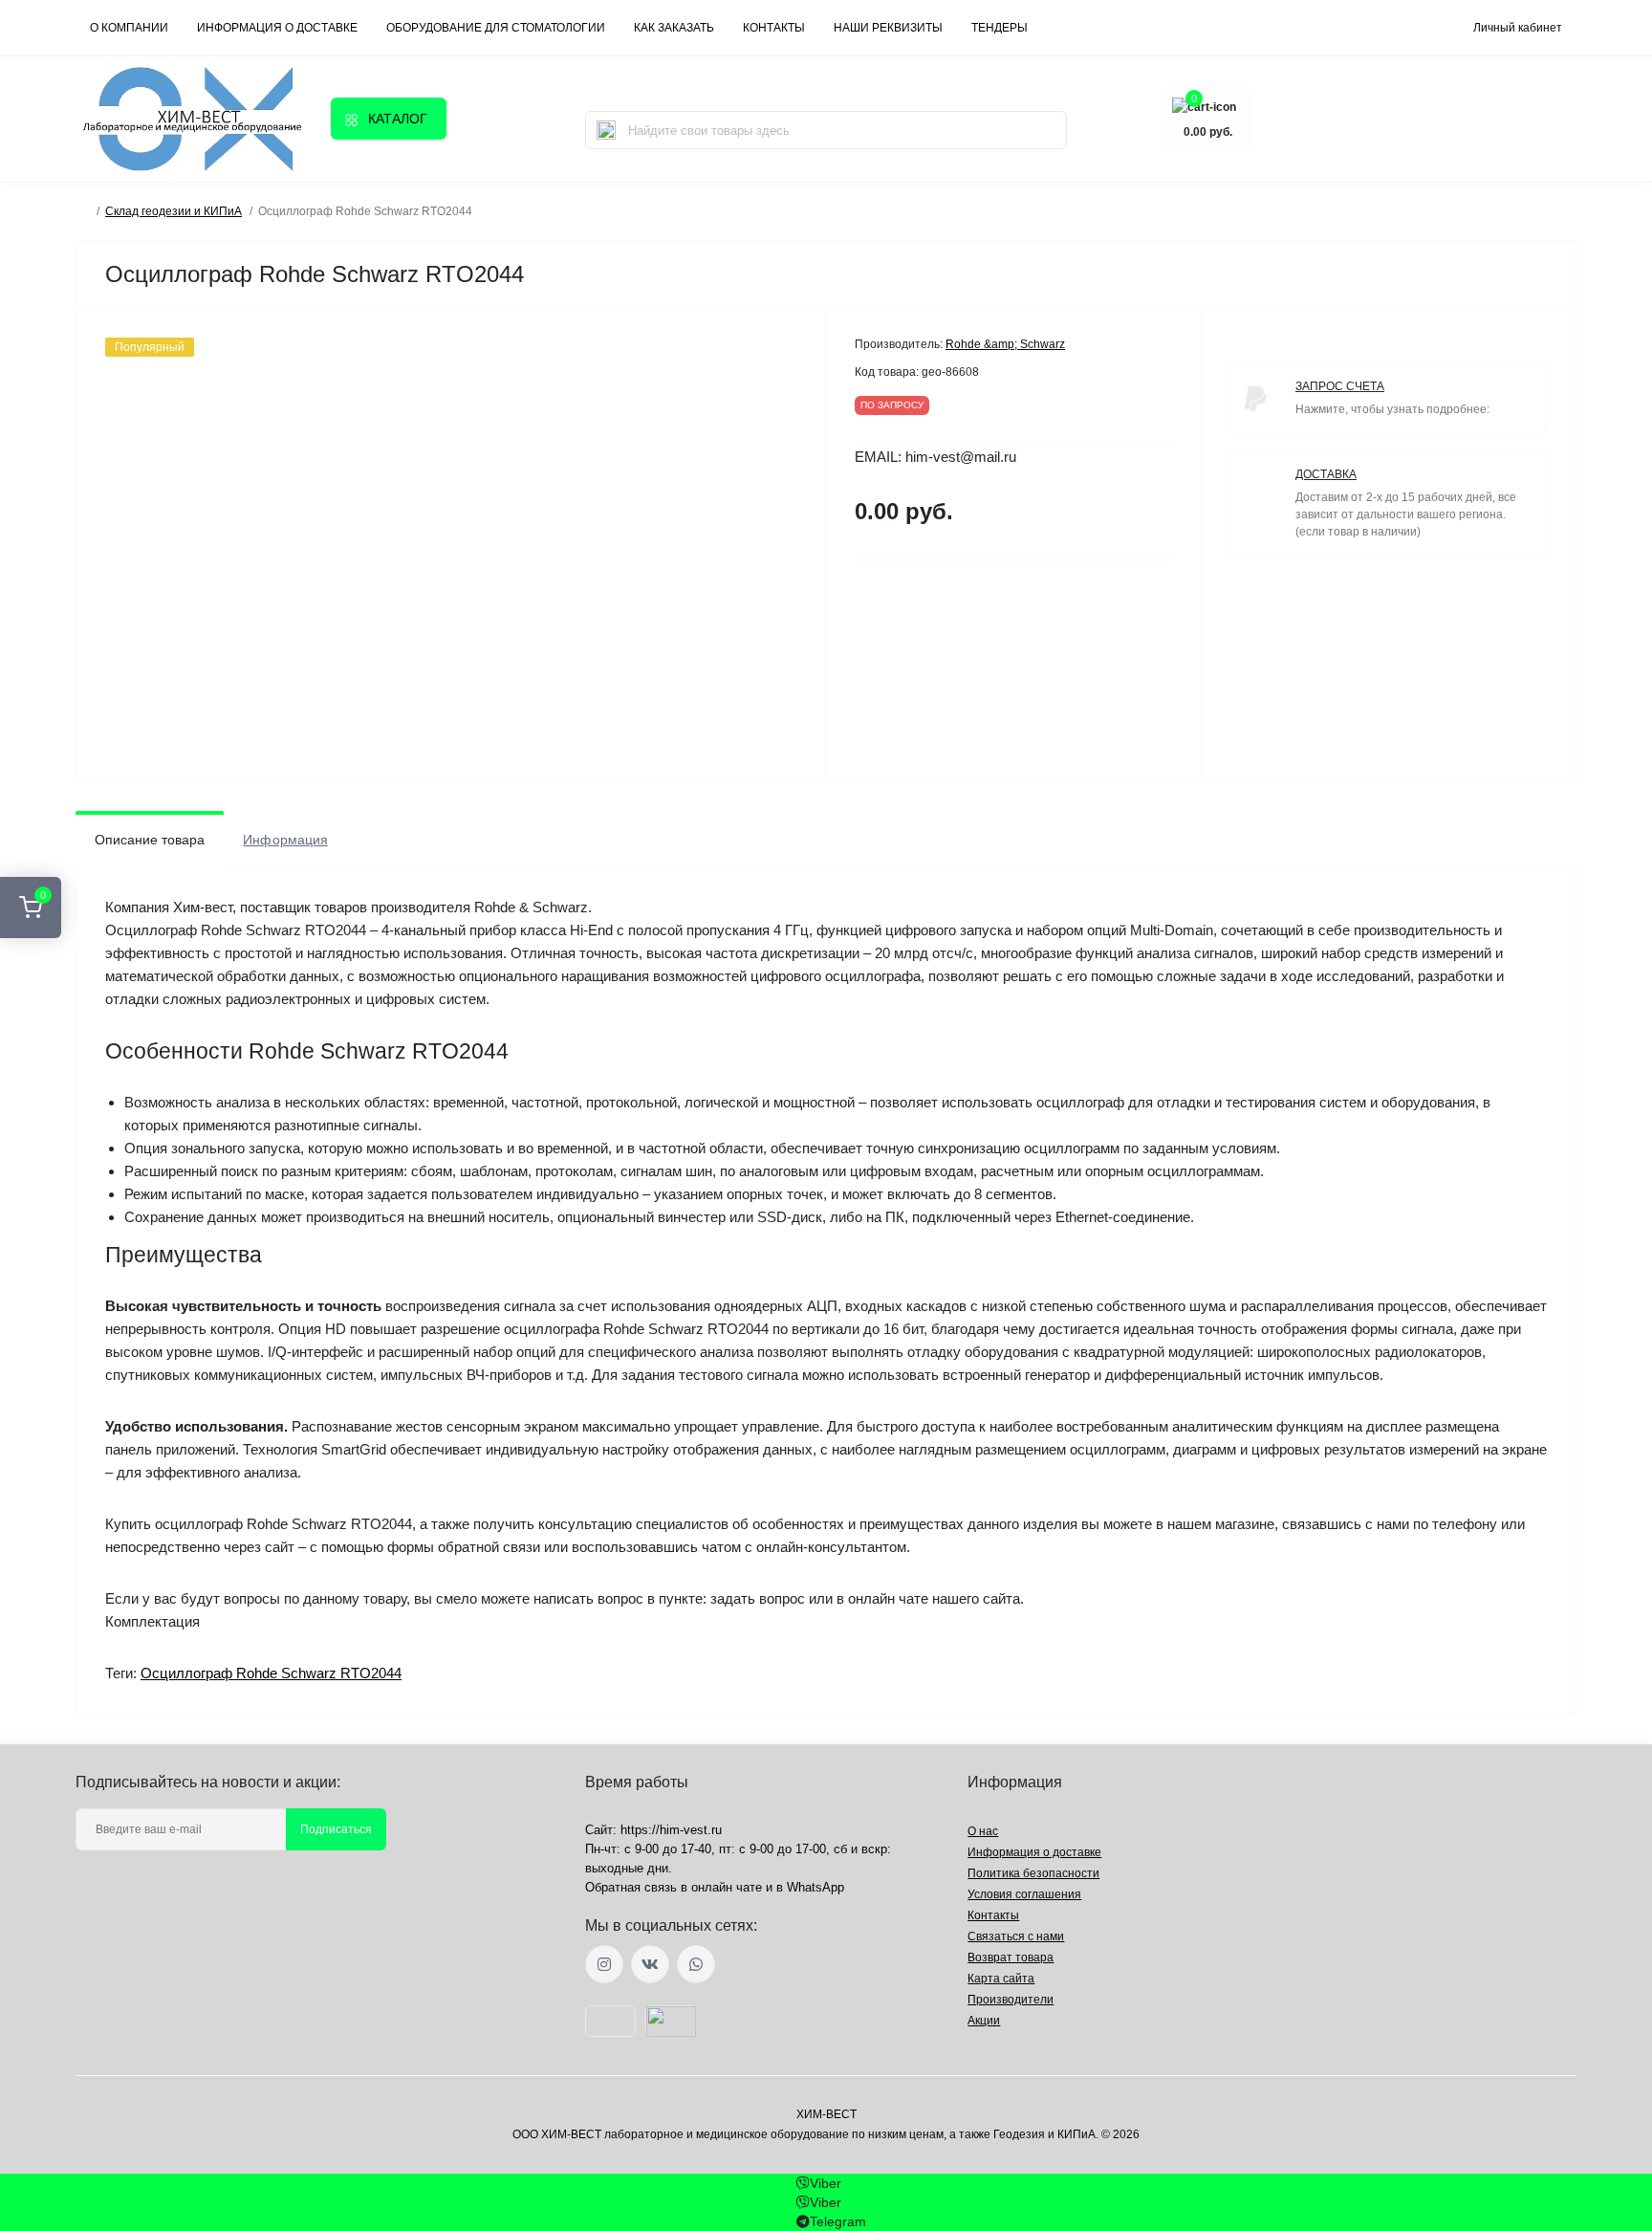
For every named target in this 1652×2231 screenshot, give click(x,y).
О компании (129, 28)
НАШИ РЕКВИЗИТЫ (888, 28)
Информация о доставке (277, 28)
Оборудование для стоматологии (496, 28)
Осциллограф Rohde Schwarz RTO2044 (271, 1673)
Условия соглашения (1024, 1894)
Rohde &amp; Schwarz (1005, 344)
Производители (1011, 2000)
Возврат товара (1011, 1958)
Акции (984, 2021)
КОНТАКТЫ (774, 28)
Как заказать (674, 28)
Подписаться (336, 1829)
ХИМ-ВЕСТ (826, 2114)
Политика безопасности (1033, 1873)
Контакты (993, 1915)
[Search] (606, 130)
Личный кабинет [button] (1518, 28)
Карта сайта (1001, 1979)
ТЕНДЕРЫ (1000, 28)
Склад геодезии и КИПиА (174, 211)
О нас (983, 1831)
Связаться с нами (1016, 1936)
